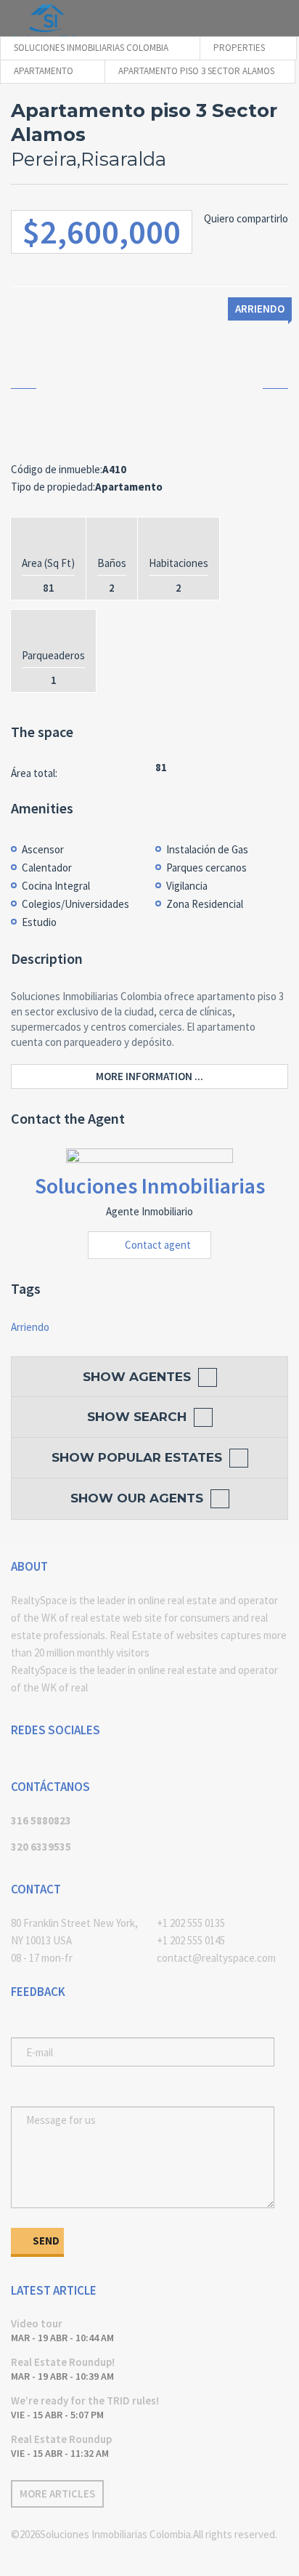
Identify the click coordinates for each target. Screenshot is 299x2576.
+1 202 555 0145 (191, 1940)
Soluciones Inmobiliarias (150, 1186)
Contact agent (158, 1245)
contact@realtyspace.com (216, 1958)
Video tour (37, 2323)
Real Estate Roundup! (63, 2362)
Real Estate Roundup (61, 2439)
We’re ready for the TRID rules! (85, 2400)
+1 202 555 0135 (191, 1923)
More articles (57, 2494)
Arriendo (30, 1327)
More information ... (149, 1076)
